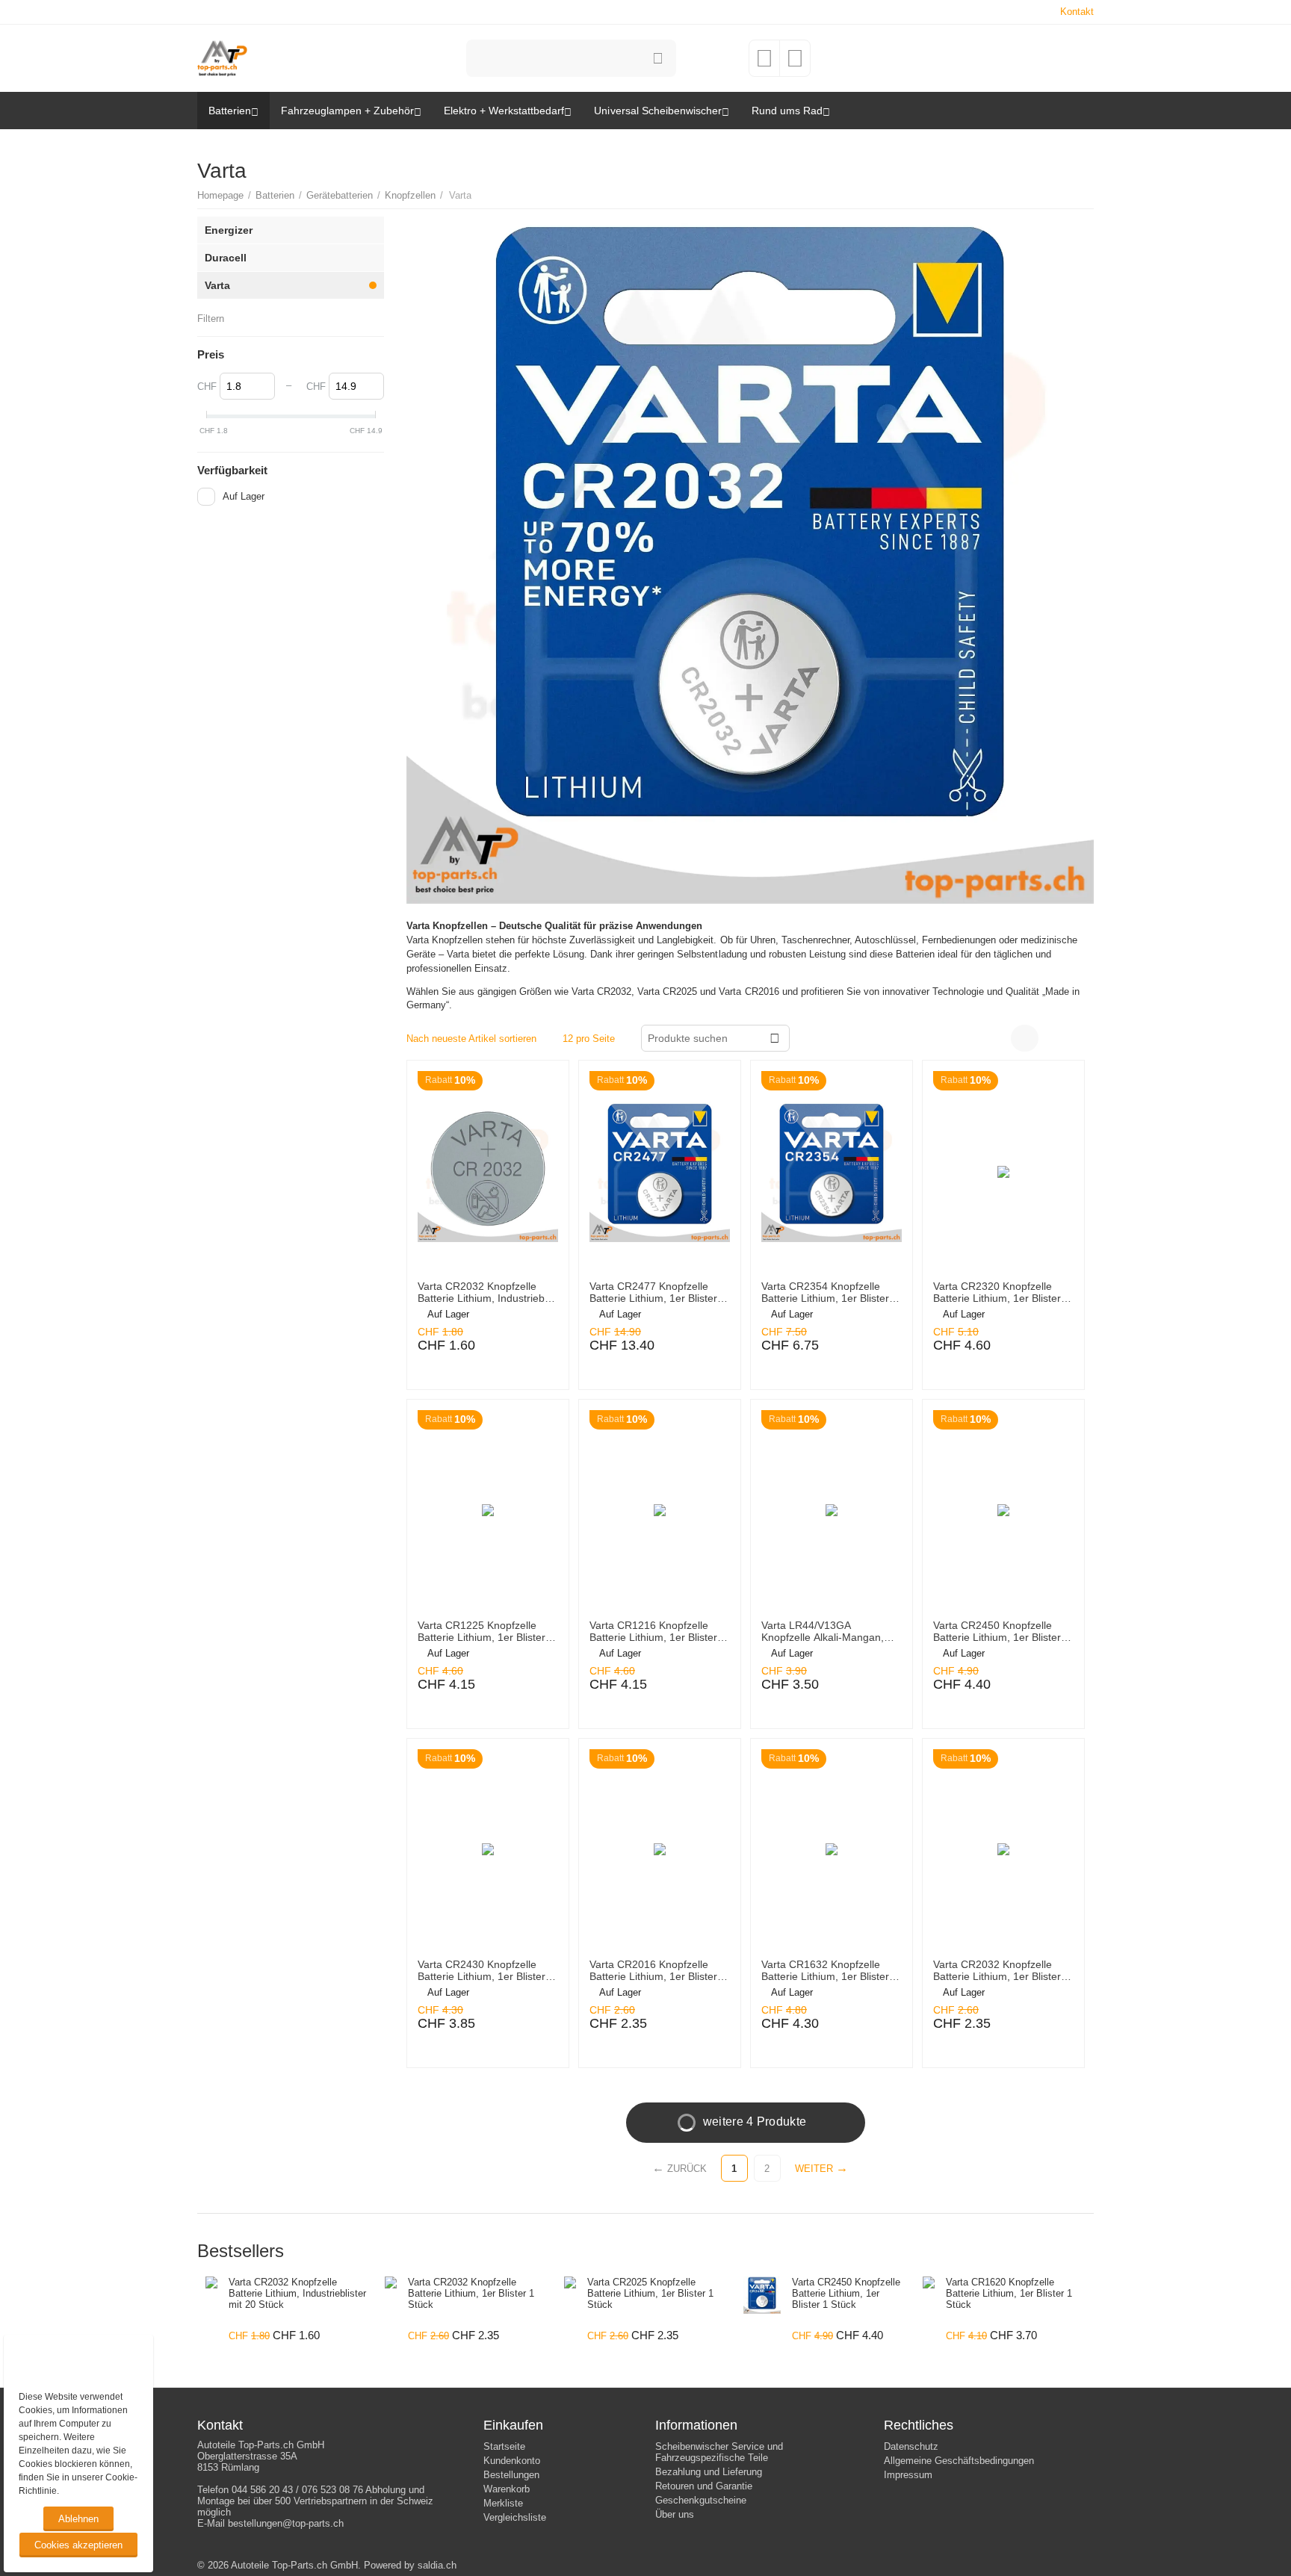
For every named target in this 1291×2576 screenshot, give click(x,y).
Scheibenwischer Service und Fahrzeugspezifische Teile (719, 2452)
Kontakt (1077, 12)
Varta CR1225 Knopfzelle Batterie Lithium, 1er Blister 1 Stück (486, 1632)
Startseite (504, 2446)
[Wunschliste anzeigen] (764, 63)
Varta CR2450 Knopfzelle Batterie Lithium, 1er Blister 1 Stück (1001, 1632)
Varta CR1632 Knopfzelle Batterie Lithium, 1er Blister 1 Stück (830, 1971)
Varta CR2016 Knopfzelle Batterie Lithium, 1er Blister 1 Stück (658, 1971)
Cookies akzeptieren (78, 2545)
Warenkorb (507, 2489)
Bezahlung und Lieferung (709, 2472)
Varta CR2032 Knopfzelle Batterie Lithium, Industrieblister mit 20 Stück (483, 1293)
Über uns (675, 2514)
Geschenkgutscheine (701, 2500)
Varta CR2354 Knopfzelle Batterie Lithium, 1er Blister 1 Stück (830, 1293)
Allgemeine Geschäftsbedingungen (959, 2461)
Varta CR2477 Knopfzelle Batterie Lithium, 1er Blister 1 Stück (658, 1293)
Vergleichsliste (515, 2517)
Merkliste (503, 2503)
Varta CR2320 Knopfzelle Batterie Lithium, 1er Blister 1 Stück (1001, 1293)
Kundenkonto (512, 2461)
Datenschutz (911, 2446)
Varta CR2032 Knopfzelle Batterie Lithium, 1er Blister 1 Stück (1001, 1971)
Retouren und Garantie (704, 2486)
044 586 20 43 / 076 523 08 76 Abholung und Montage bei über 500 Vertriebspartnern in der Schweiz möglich (315, 2501)
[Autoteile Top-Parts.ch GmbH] (222, 57)
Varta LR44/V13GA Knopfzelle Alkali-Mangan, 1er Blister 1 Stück (823, 1632)
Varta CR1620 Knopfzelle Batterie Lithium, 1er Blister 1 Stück (1009, 2293)
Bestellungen (511, 2475)
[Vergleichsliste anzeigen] (795, 63)
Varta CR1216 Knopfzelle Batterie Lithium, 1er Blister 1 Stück (658, 1632)
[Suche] (657, 58)
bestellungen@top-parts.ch (286, 2523)
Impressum (908, 2475)
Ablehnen (78, 2519)
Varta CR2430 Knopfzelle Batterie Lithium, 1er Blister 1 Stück (486, 1971)
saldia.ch (437, 2565)
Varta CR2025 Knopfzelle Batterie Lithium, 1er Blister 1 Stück (650, 2293)
